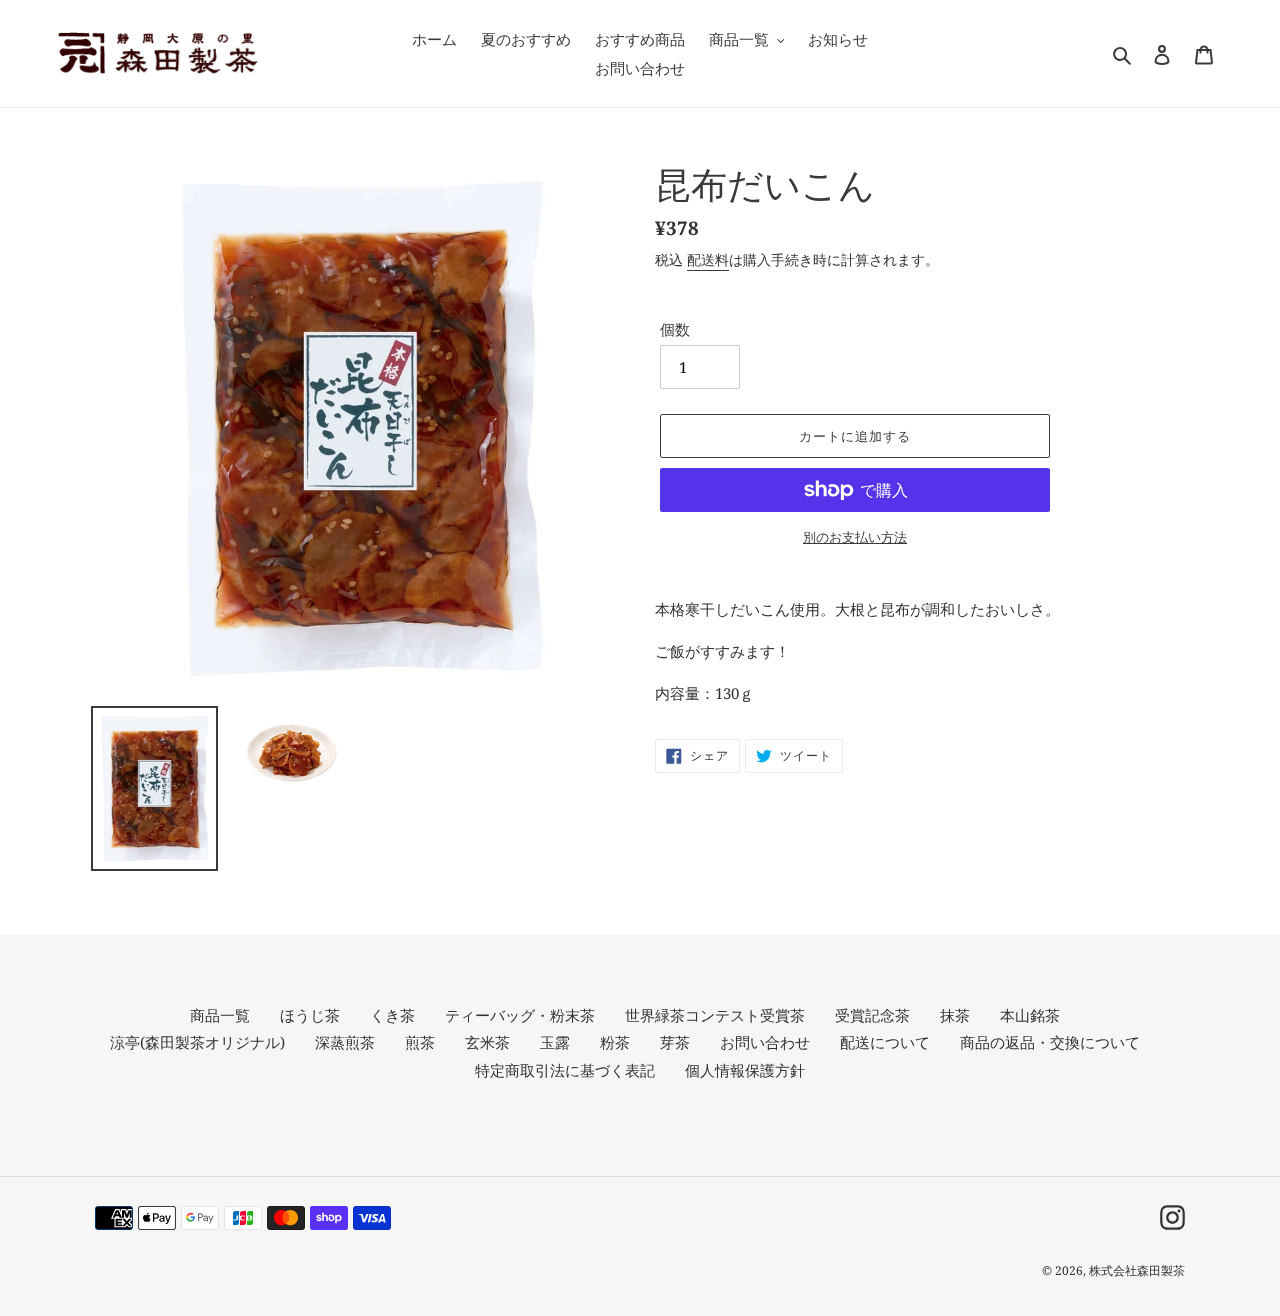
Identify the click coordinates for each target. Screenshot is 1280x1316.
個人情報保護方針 (745, 1070)
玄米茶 (487, 1042)
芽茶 (675, 1042)
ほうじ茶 (310, 1015)
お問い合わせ (765, 1042)
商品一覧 (220, 1015)
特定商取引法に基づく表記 (565, 1070)
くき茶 (392, 1015)
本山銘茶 (1030, 1015)
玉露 (555, 1042)
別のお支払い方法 (855, 537)
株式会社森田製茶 (1137, 1270)
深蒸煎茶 (345, 1042)
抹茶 (955, 1015)
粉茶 (615, 1042)
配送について (885, 1042)
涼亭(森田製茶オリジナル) (197, 1042)
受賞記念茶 (872, 1015)
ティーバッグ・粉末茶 (520, 1015)
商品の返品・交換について (1050, 1042)
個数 (675, 329)
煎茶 (420, 1042)
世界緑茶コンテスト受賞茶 (715, 1015)
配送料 (708, 259)
